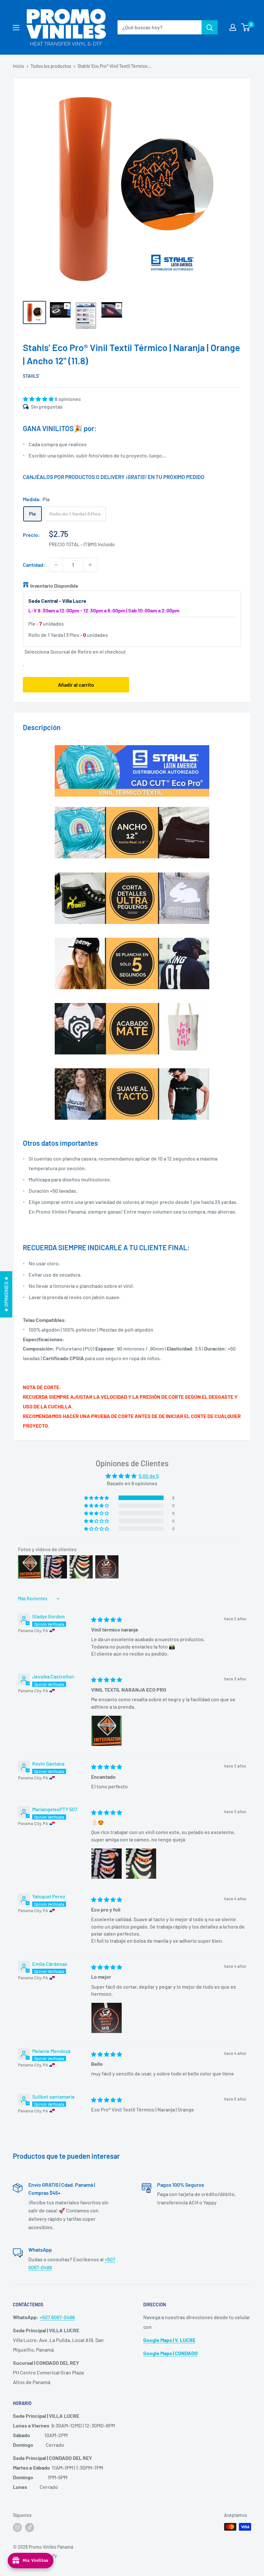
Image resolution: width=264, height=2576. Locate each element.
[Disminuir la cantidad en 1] (56, 565)
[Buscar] (210, 27)
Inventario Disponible (54, 586)
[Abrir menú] (16, 28)
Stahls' (31, 376)
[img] (107, 1619)
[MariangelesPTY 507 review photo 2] (141, 1864)
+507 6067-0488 (57, 2317)
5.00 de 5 (149, 1476)
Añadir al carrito (76, 685)
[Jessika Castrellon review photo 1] (107, 1731)
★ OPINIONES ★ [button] (6, 1294)
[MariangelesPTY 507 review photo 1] (107, 1864)
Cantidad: (34, 565)
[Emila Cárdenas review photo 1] (107, 2018)
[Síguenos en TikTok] (30, 2527)
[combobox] (160, 27)
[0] (246, 27)
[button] (39, 399)
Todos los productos (51, 66)
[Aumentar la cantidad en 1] (90, 565)
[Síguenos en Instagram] (17, 2527)
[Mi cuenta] (233, 27)
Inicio (19, 66)
